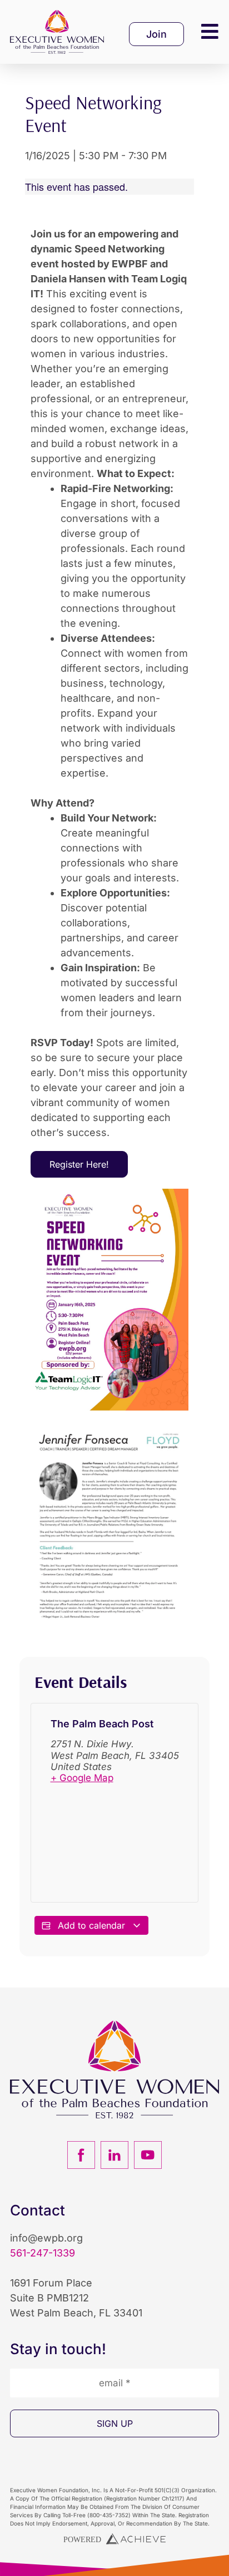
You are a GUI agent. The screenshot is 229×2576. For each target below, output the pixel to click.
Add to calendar (91, 1925)
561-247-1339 (43, 2253)
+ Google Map (82, 1778)
